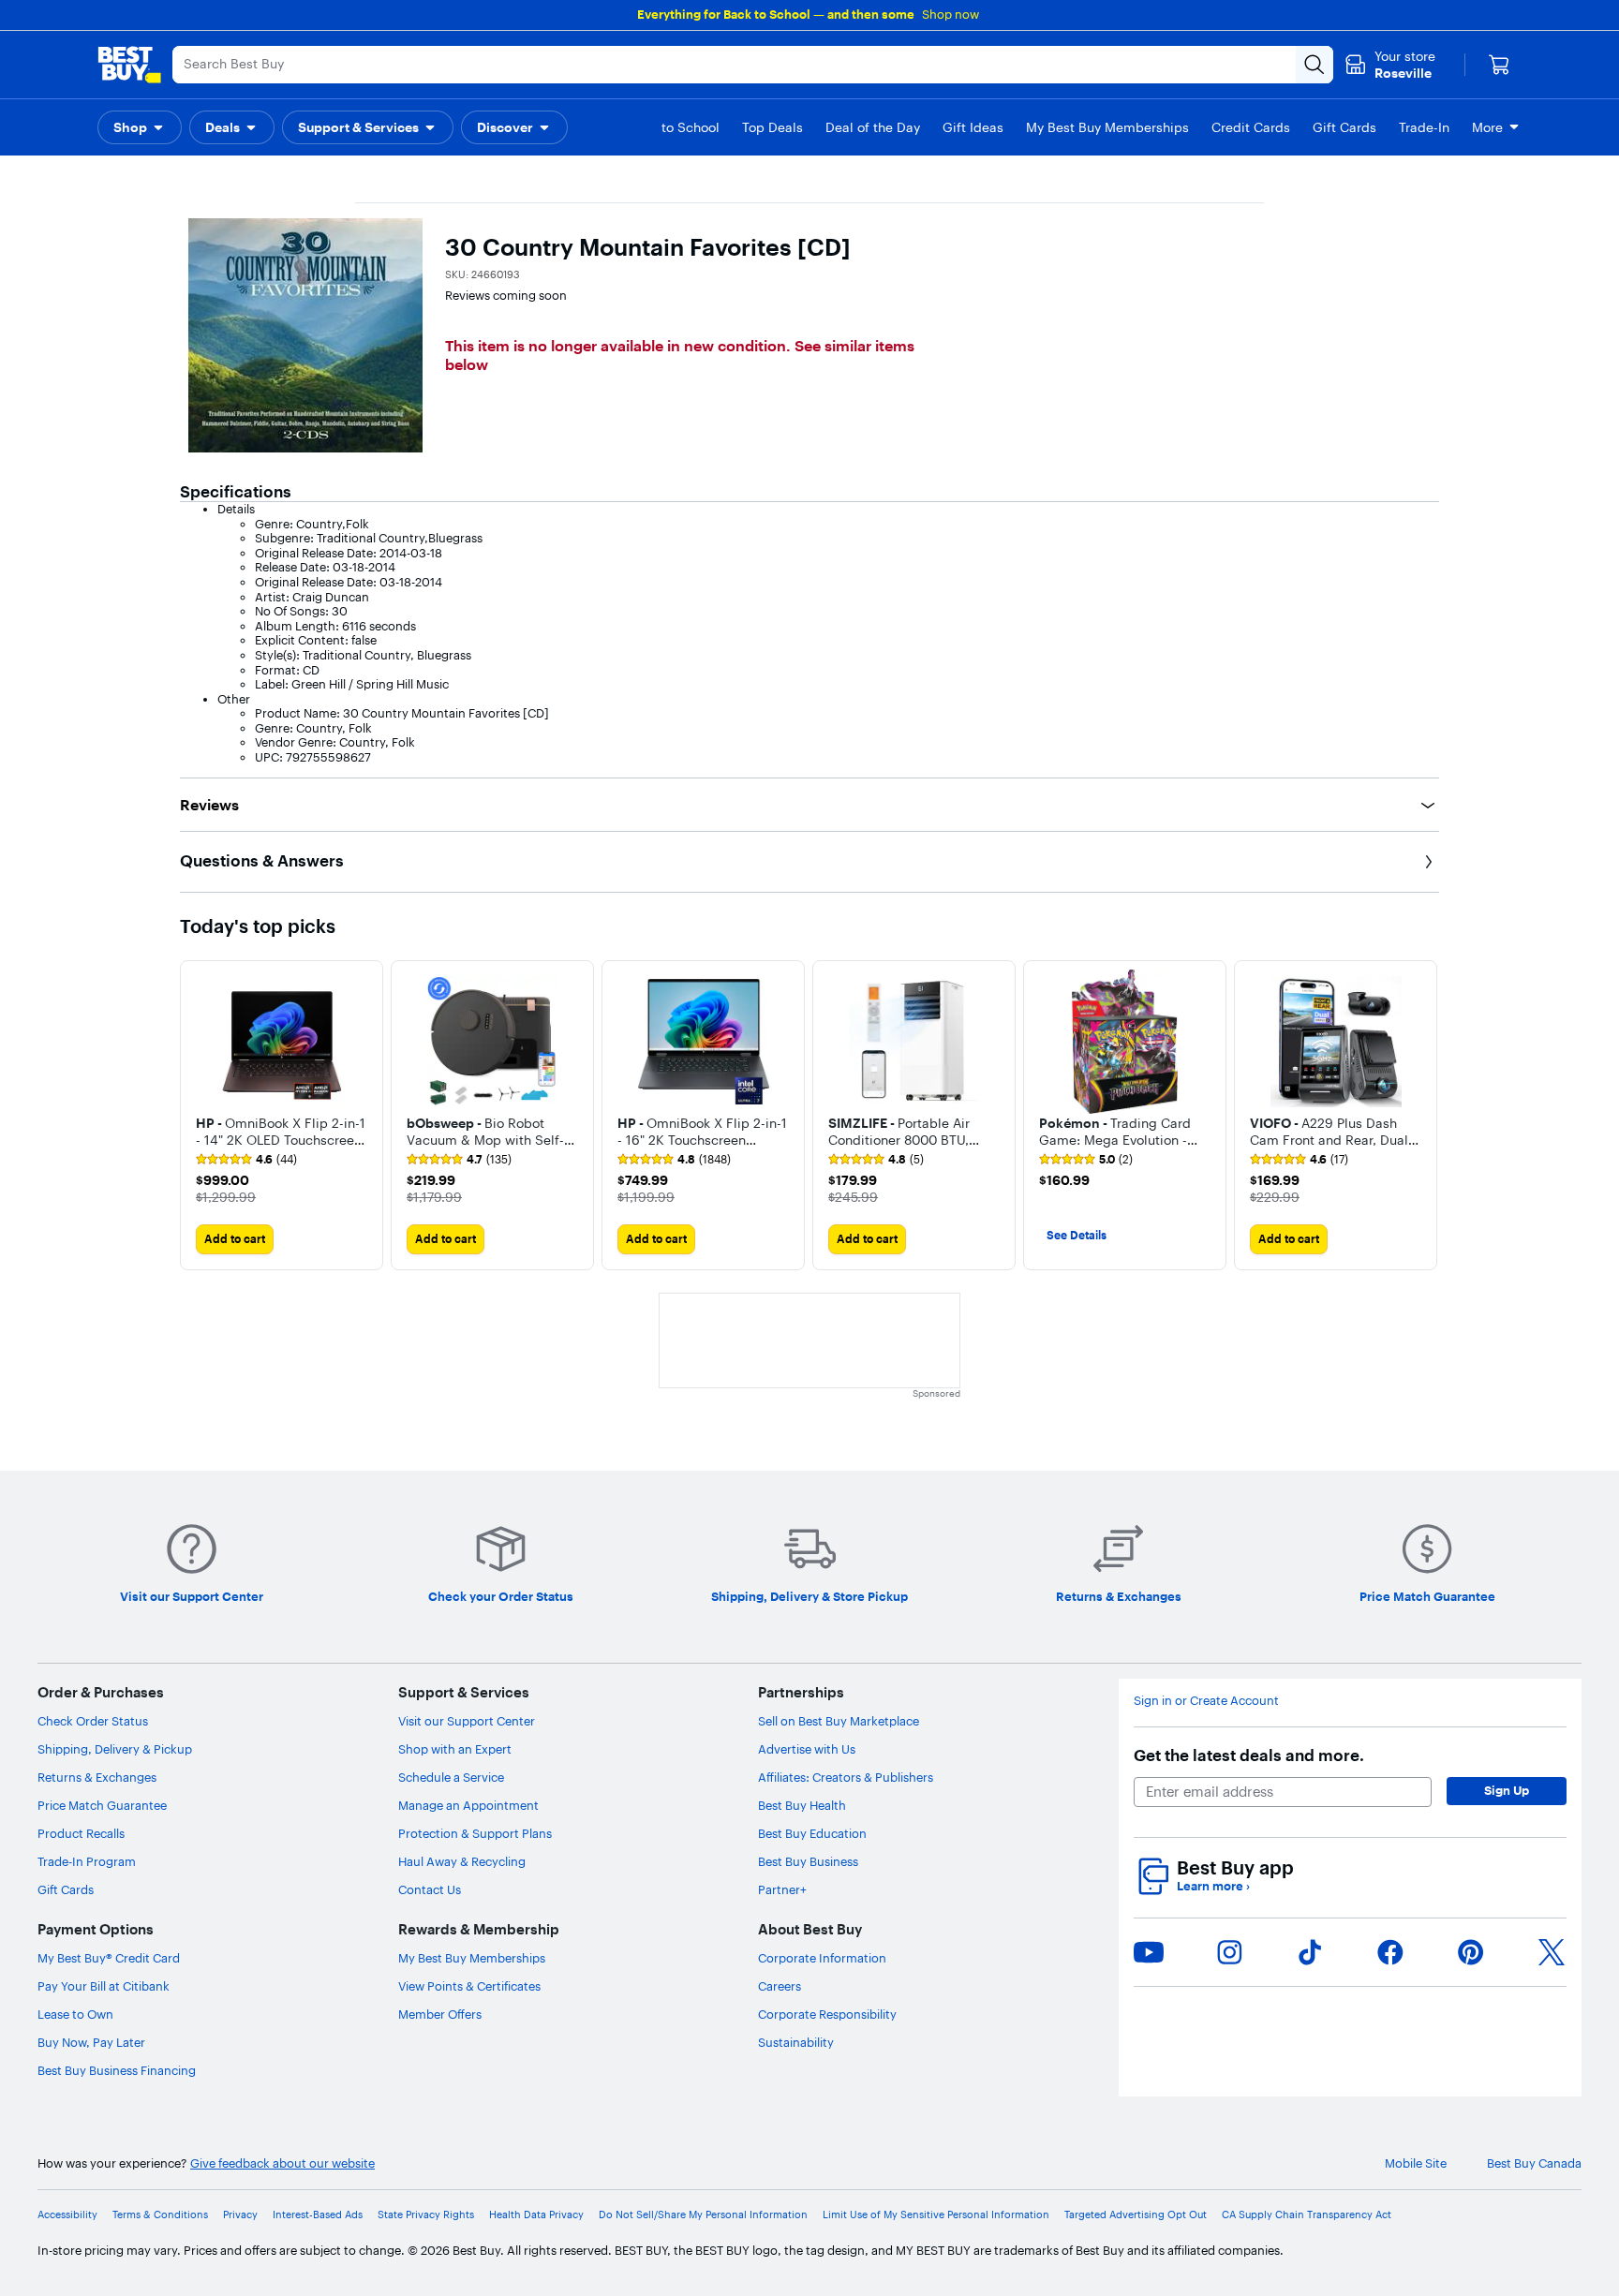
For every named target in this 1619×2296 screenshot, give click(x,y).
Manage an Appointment (468, 1805)
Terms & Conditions (160, 2215)
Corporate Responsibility (827, 2014)
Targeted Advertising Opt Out (1136, 2215)
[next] (1424, 1115)
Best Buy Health (802, 1805)
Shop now (951, 14)
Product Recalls (81, 1833)
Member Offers (440, 2014)
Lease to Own (75, 2014)
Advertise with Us (807, 1749)
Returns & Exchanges (97, 1777)
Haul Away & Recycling (462, 1861)
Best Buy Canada (1534, 2163)
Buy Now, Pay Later (91, 2042)
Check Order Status (93, 1721)
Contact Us (430, 1889)
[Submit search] (1315, 65)
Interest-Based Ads (318, 2215)
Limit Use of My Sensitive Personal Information (936, 2215)
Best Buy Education (812, 1833)
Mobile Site (1416, 2163)
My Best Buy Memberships (472, 1958)
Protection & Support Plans (475, 1833)
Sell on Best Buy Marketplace (839, 1721)
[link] (246, 1160)
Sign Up (1507, 1790)
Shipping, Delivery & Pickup (115, 1749)
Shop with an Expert (455, 1749)
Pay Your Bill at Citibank (104, 1986)
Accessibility (67, 2215)
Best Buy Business (808, 1861)
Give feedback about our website (282, 2163)
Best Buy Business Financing (117, 2070)
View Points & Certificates (469, 1986)
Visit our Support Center (467, 1721)
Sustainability (796, 2042)
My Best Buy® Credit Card (109, 1958)
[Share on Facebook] (1390, 1952)
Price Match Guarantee (102, 1805)
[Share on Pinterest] (1471, 1952)
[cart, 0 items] (1499, 65)
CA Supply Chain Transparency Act (1307, 2215)
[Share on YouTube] (1149, 1952)
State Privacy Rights (426, 2215)
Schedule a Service (451, 1777)
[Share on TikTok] (1310, 1952)
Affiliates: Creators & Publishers (846, 1777)
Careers (780, 1986)
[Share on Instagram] (1229, 1952)
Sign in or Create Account (1206, 1701)
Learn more (1213, 1886)
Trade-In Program (87, 1861)
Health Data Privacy (536, 2215)
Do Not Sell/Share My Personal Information (703, 2215)
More (1487, 127)
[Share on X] (1552, 1952)
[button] (140, 127)
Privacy (240, 2215)
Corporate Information (822, 1958)
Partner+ (782, 1889)
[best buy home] (129, 65)
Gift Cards (66, 1889)
